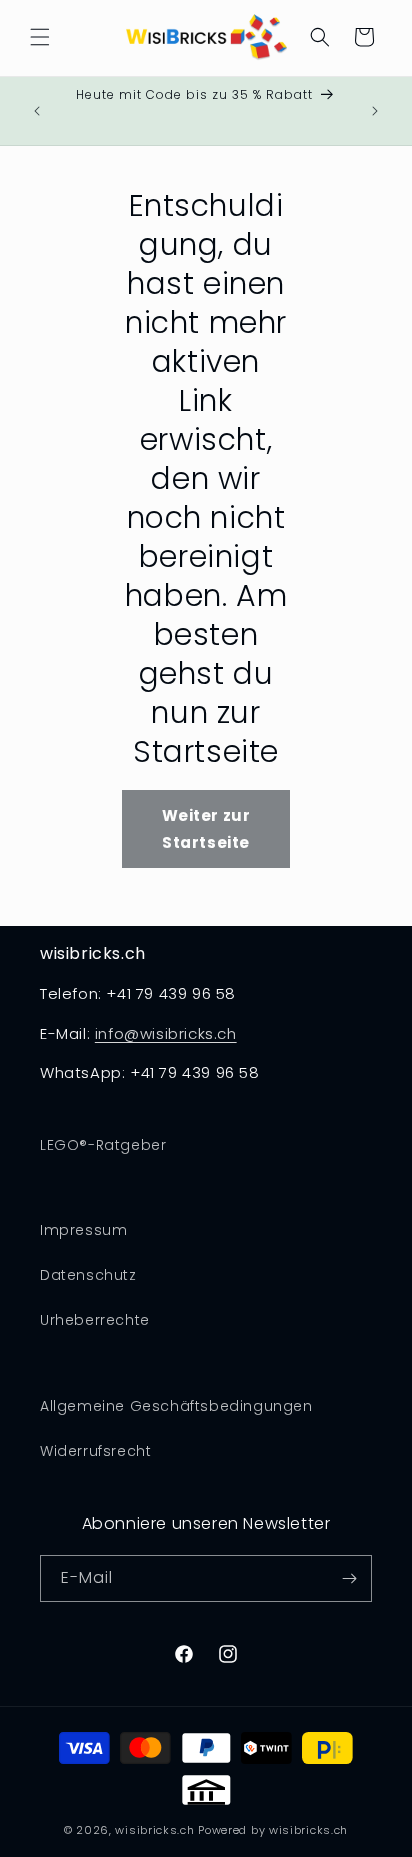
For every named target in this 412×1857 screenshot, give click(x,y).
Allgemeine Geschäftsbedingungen (176, 1406)
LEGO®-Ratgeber (103, 1145)
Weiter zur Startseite (206, 829)
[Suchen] (320, 37)
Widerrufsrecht (95, 1451)
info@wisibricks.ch (166, 1033)
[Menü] (40, 37)
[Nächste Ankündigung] (375, 111)
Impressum (83, 1230)
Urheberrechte (95, 1320)
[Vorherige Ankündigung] (37, 111)
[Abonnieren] (349, 1578)
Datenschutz (88, 1275)
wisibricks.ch (154, 1830)
